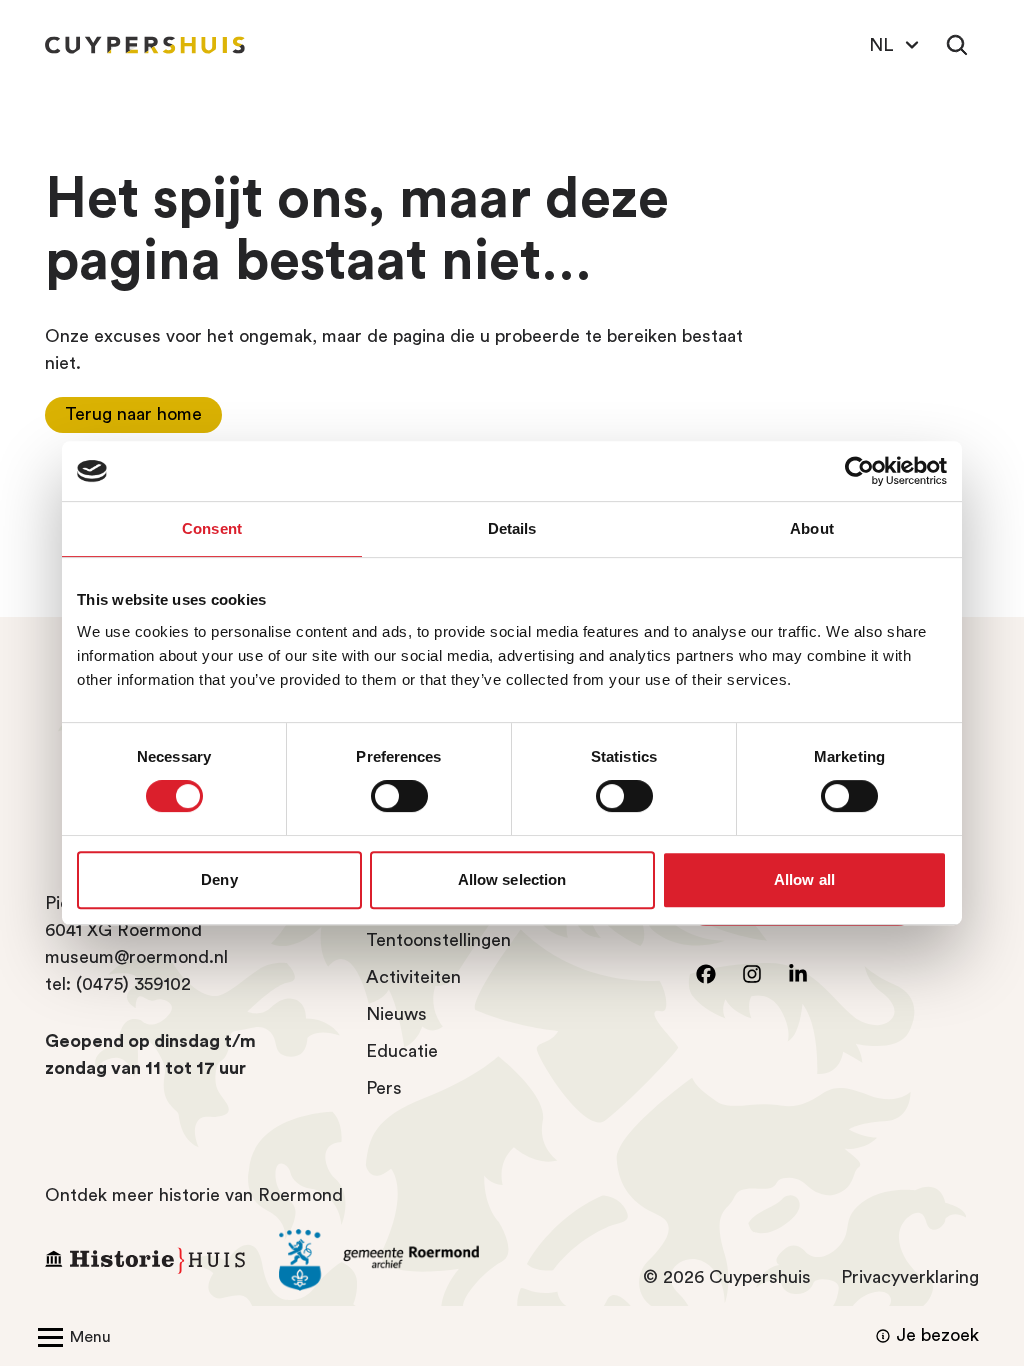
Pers (384, 1088)
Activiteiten (413, 977)
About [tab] (812, 528)
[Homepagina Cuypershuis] (145, 45)
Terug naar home (133, 414)
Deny (219, 879)
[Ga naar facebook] (706, 974)
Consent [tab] (212, 528)
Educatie (402, 1051)
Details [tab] (512, 528)
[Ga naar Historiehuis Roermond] (147, 1260)
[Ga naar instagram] (752, 974)
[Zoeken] (957, 45)
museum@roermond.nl (136, 957)
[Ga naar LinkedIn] (798, 974)
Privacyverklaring (910, 1277)
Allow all (804, 879)
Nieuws (396, 1014)
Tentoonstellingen (438, 940)
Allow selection (512, 879)
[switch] (399, 796)
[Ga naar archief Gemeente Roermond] (381, 1260)
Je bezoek (937, 1335)
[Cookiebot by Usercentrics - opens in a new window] (859, 471)
